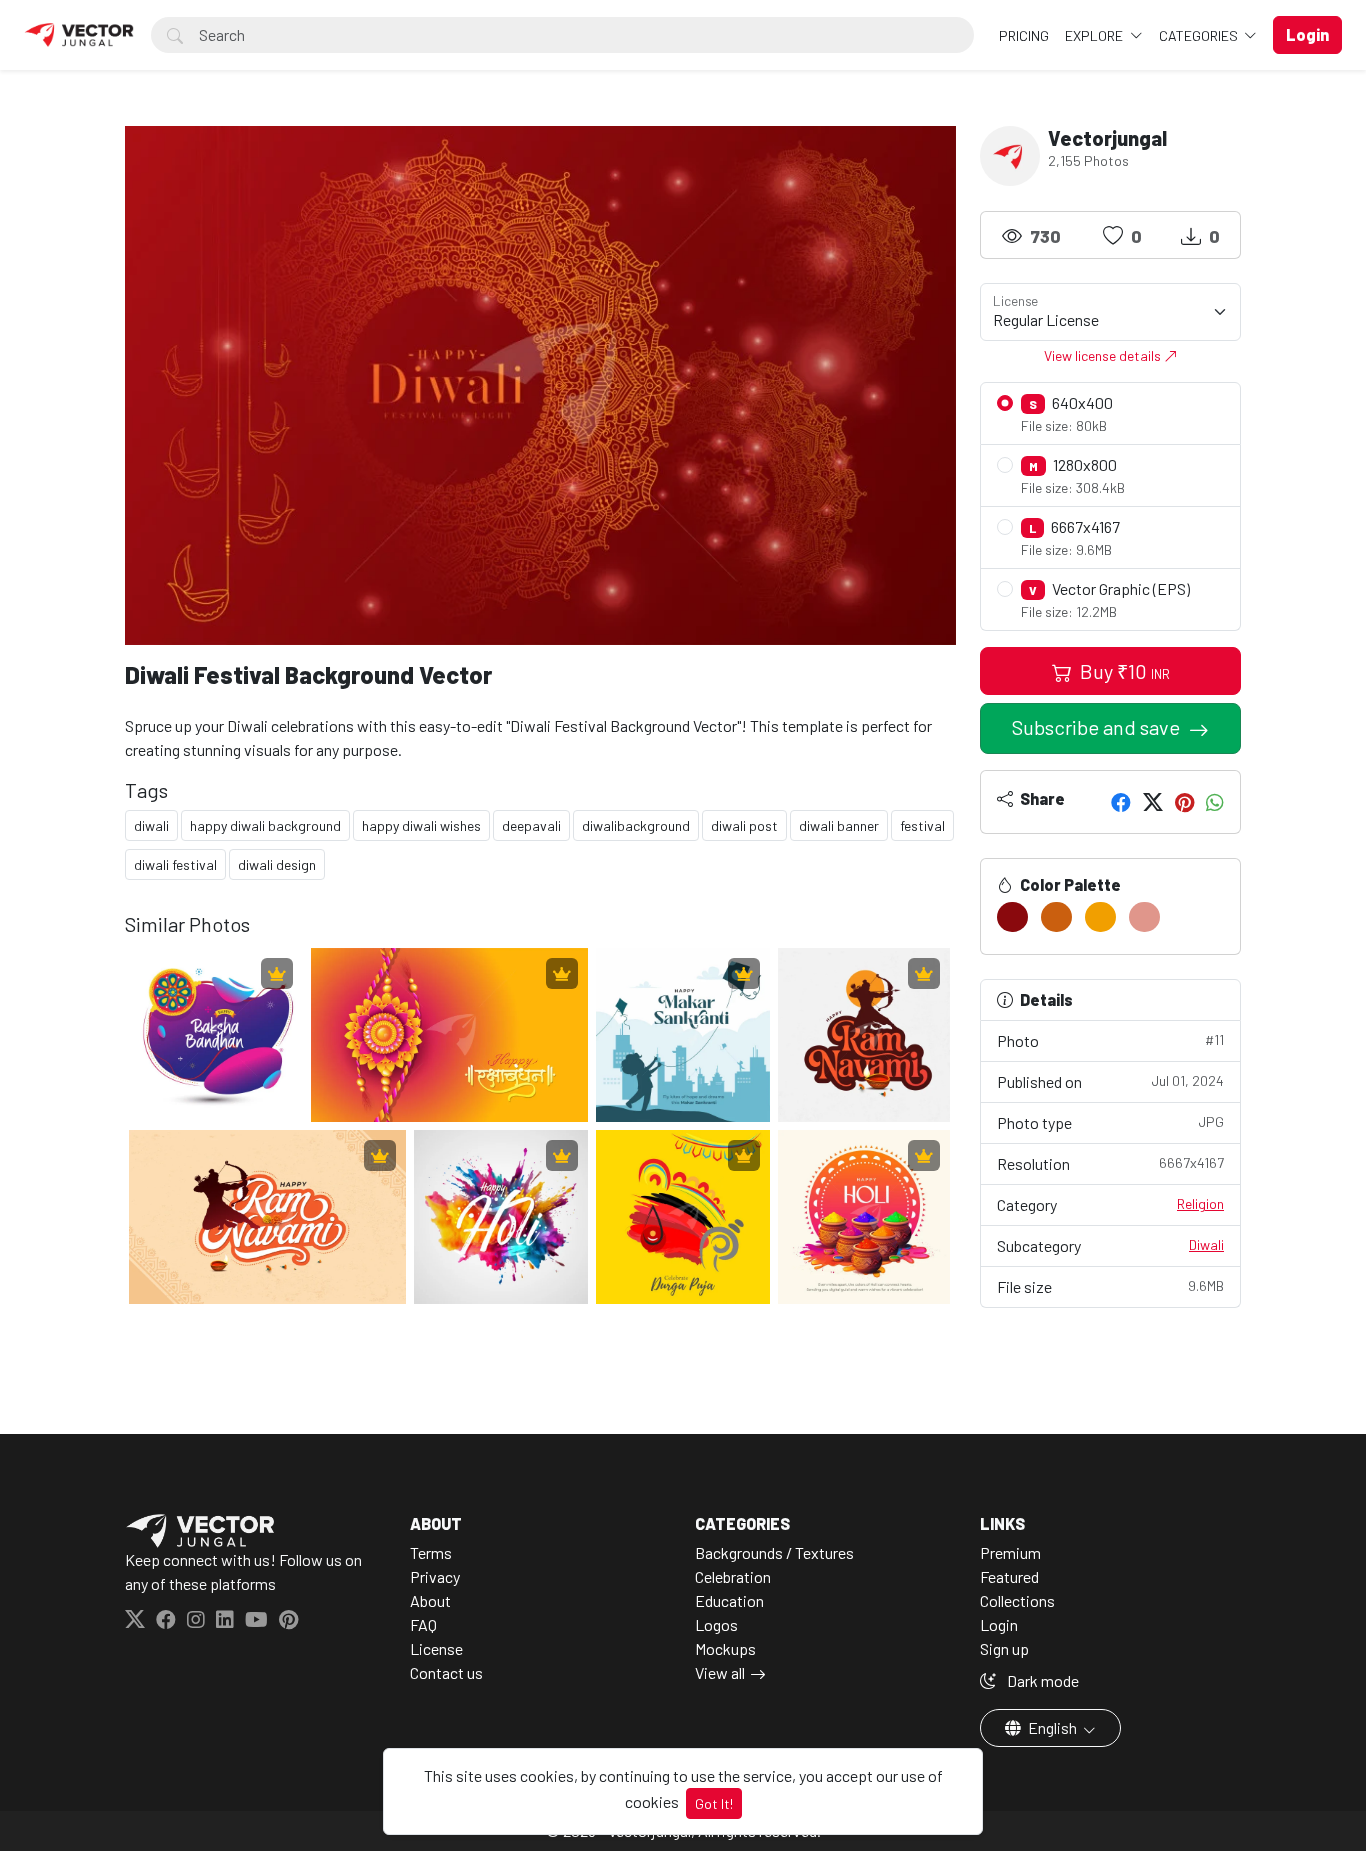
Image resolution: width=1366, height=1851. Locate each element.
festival (922, 825)
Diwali (1206, 1244)
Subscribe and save (1098, 727)
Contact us (446, 1672)
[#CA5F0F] (1056, 917)
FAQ (423, 1624)
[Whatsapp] (1215, 802)
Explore (1095, 35)
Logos (716, 1624)
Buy (1123, 671)
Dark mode (1041, 1680)
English (1052, 1727)
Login (999, 1624)
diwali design (277, 864)
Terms (431, 1552)
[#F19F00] (1100, 917)
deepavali (531, 825)
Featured (1009, 1576)
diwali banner (839, 825)
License (436, 1648)
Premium (1010, 1552)
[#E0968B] (1144, 917)
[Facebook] (1121, 802)
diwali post (744, 825)
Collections (1017, 1600)
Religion (1200, 1203)
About (430, 1600)
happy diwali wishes (421, 825)
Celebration (733, 1576)
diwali (151, 825)
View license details (1104, 355)
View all (720, 1672)
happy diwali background (265, 825)
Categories (1200, 35)
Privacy (435, 1576)
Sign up (1004, 1648)
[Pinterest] (1184, 802)
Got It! (714, 1803)
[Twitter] (1153, 802)
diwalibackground (636, 825)
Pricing (1024, 35)
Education (729, 1600)
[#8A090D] (1012, 917)
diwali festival (175, 864)
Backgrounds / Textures (774, 1552)
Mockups (725, 1648)
